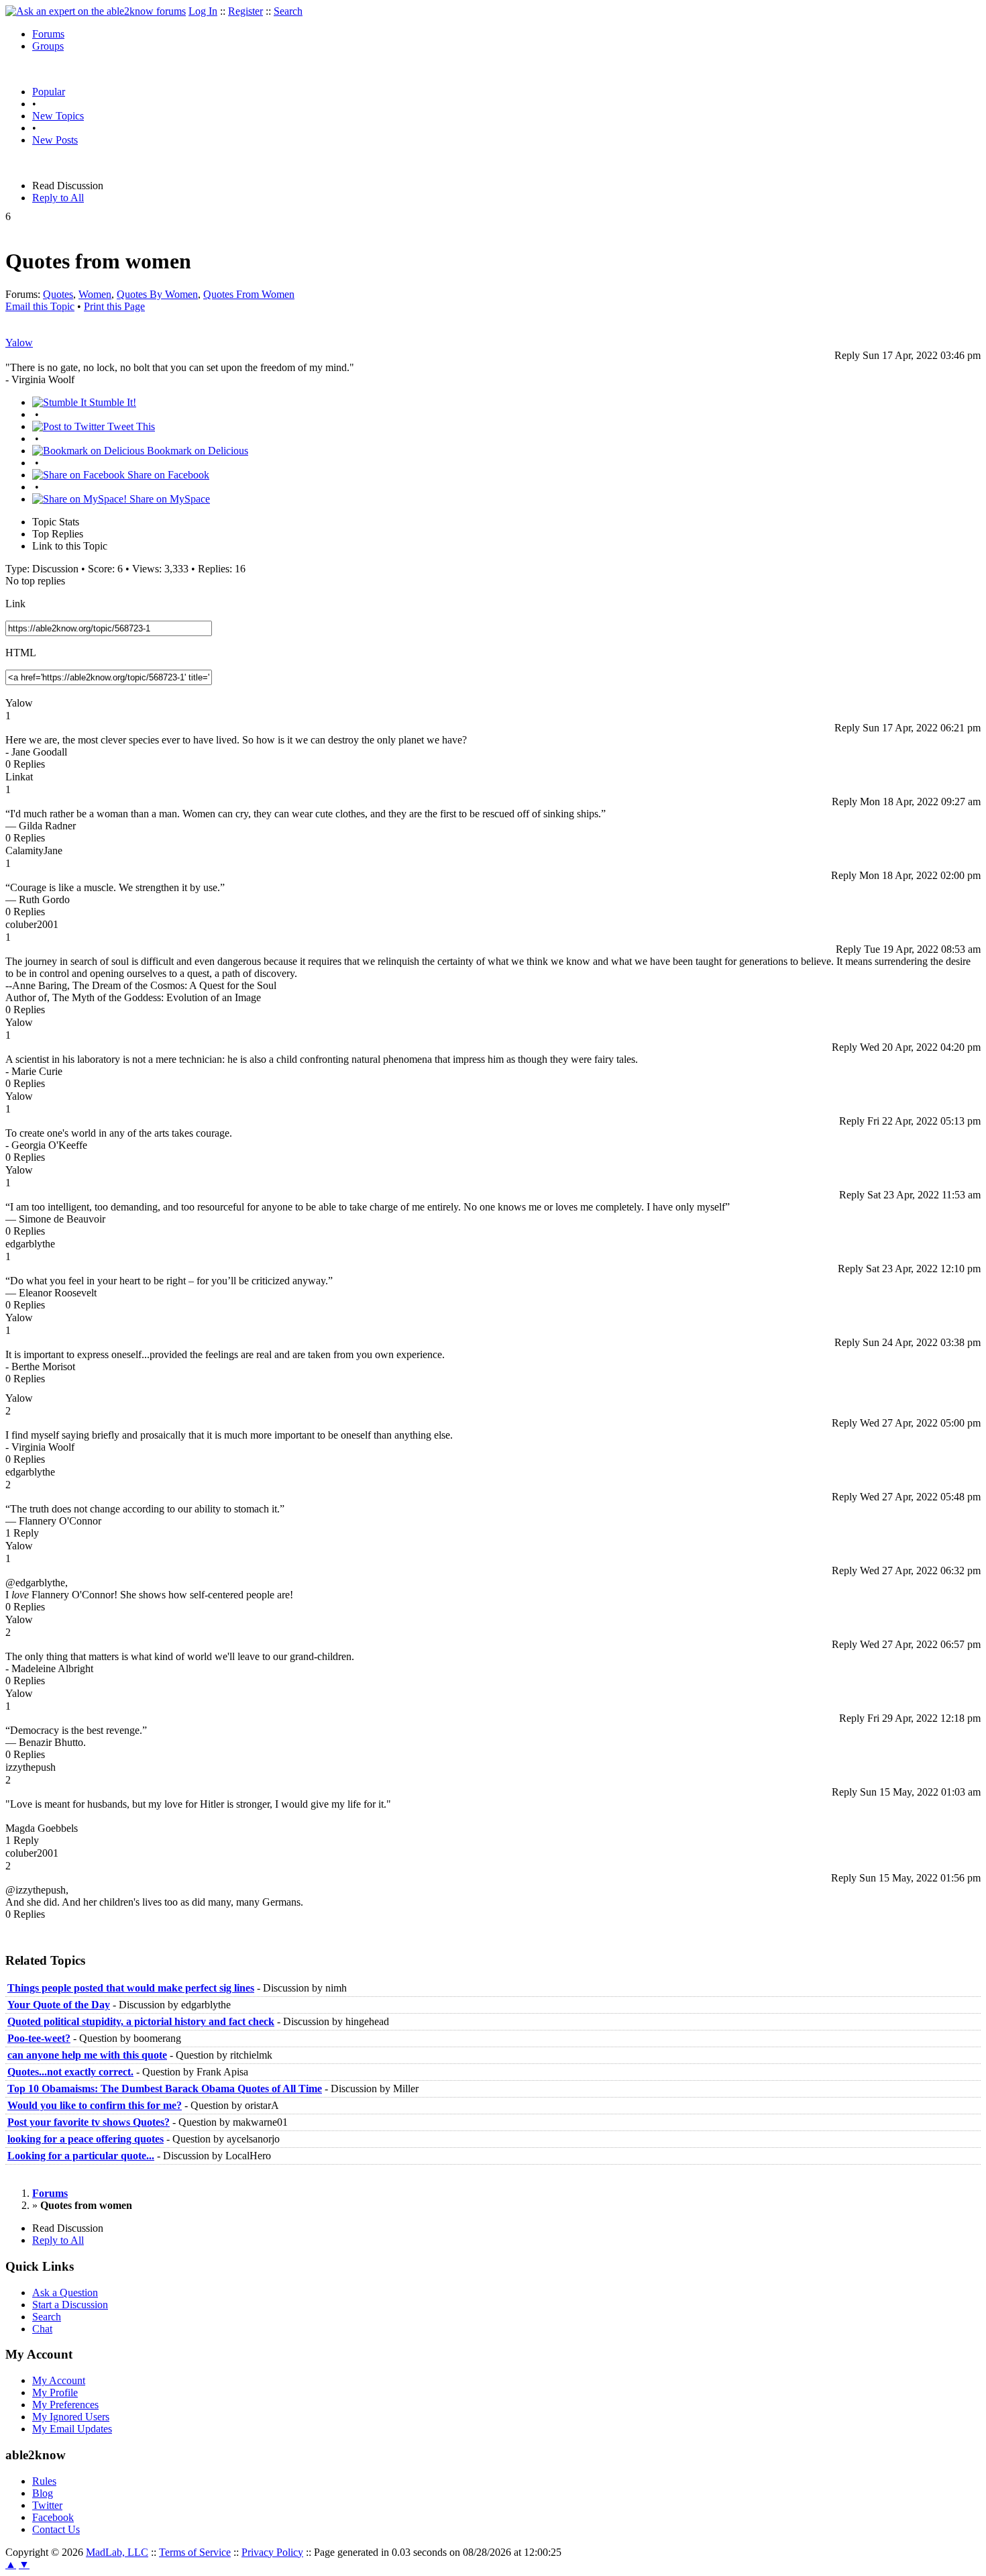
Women (95, 294)
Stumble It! (111, 402)
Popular (49, 92)
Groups (48, 46)
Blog (43, 2493)
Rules (44, 2481)
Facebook (53, 2517)
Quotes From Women (249, 294)
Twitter (47, 2505)
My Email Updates (72, 2429)
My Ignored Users (71, 2417)
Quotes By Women (157, 294)
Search (288, 11)
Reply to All (58, 198)
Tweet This (130, 426)
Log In (203, 11)
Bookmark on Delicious (196, 451)
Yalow (19, 343)
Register (245, 11)
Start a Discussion (70, 2305)
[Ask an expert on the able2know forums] (96, 11)
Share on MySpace (168, 499)
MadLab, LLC (117, 2552)
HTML (21, 653)
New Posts (55, 140)
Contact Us (56, 2529)
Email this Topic (40, 306)
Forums (48, 34)
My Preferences (65, 2405)
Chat (42, 2329)
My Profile (55, 2392)
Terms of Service (195, 2552)
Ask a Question (65, 2292)
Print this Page (114, 306)
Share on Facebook (167, 475)
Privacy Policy (272, 2552)
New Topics (58, 116)
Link (15, 604)
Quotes (58, 294)
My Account (59, 2380)
